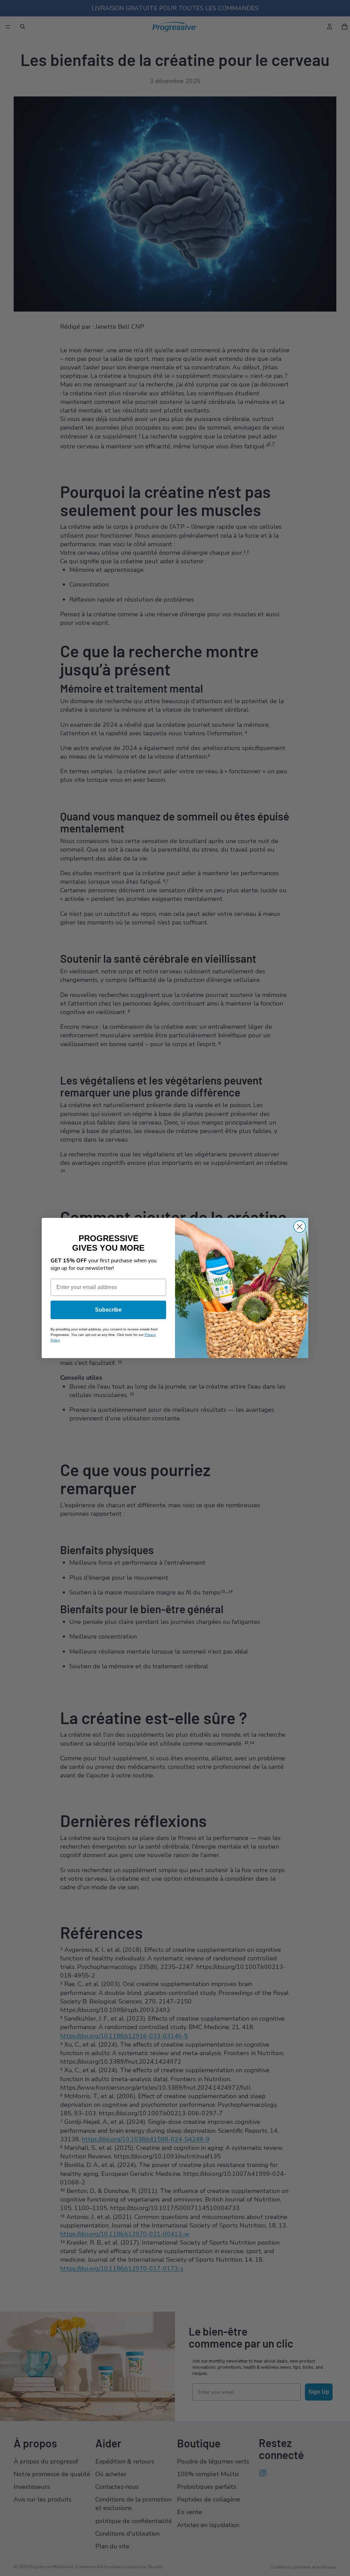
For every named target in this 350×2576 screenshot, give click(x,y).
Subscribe (108, 1310)
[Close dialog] (300, 1227)
